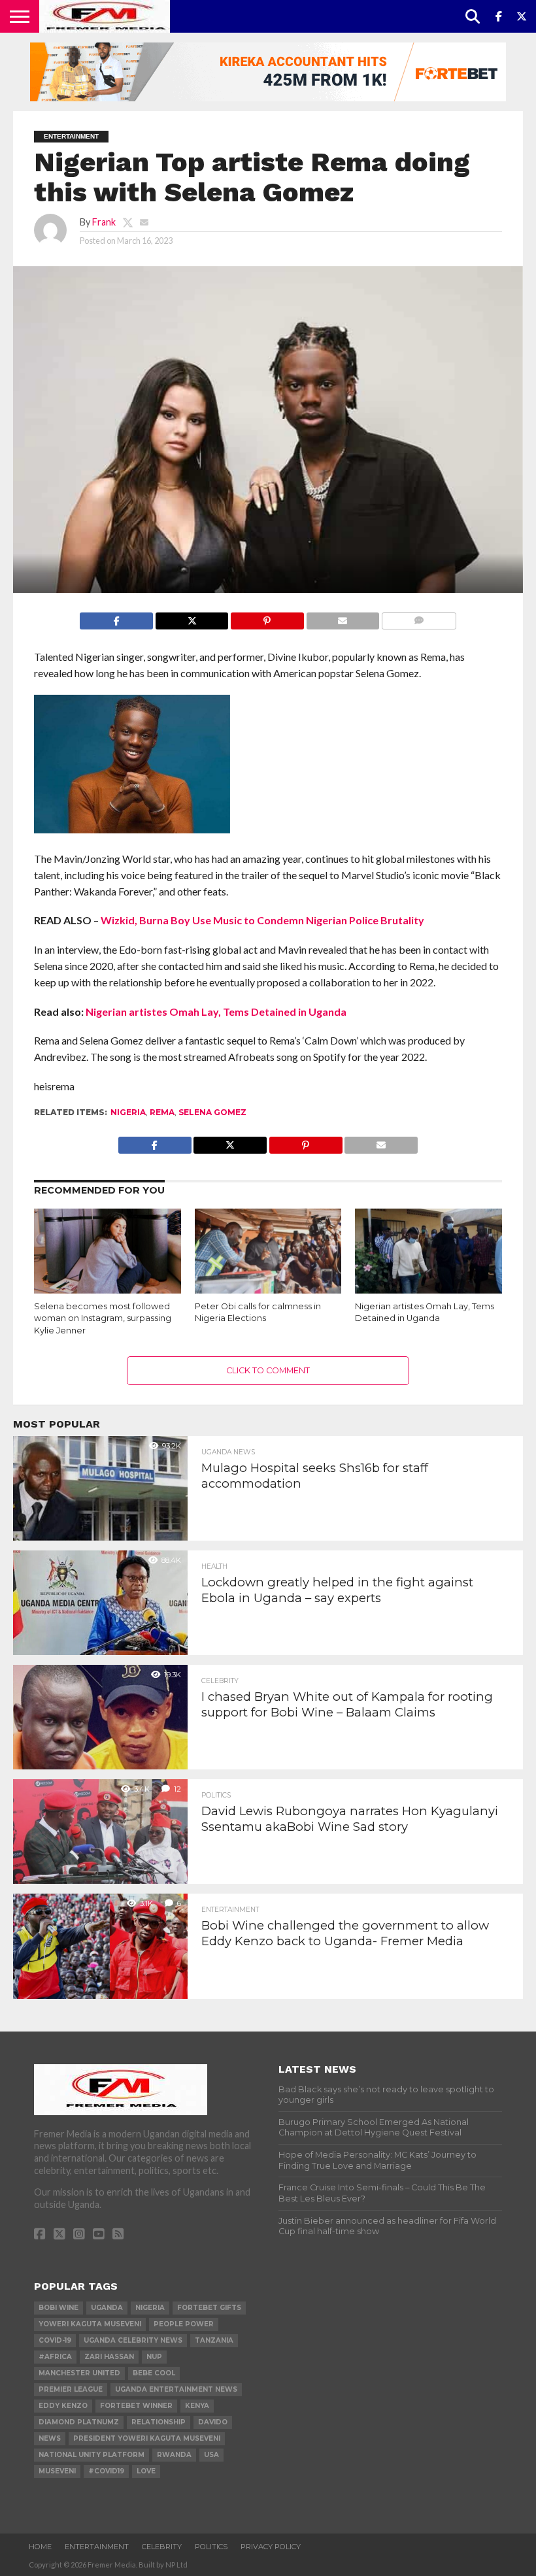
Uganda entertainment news (176, 2389)
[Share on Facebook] (116, 617)
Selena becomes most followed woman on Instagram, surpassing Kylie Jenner (103, 1318)
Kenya (197, 2406)
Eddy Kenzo (63, 2406)
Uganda (107, 2308)
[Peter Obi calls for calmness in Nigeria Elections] (268, 1292)
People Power (184, 2324)
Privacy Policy (271, 2547)
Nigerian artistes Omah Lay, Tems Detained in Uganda (216, 1012)
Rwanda (174, 2455)
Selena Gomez (212, 1112)
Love (146, 2471)
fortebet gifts (209, 2308)
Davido (213, 2422)
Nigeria (128, 1112)
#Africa (55, 2357)
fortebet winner (136, 2406)
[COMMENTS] (418, 617)
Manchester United (79, 2373)
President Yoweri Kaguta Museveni (147, 2438)
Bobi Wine (59, 2308)
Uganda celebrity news (133, 2340)
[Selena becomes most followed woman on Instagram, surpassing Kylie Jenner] (108, 1292)
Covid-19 (55, 2340)
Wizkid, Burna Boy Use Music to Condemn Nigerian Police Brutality (262, 920)
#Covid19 (106, 2471)
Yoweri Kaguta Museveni (90, 2324)
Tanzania (214, 2340)
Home (40, 2547)
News (50, 2438)
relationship (159, 2422)
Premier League (71, 2389)
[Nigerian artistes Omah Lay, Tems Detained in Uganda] (428, 1292)
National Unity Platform (92, 2455)
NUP (154, 2357)
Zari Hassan (109, 2357)
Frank (104, 222)
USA (211, 2455)
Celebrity (162, 2547)
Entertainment (97, 2547)
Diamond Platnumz (79, 2422)
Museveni (57, 2471)
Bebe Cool (154, 2373)
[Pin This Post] (267, 617)
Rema (162, 1112)
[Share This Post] (192, 617)
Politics (211, 2547)
